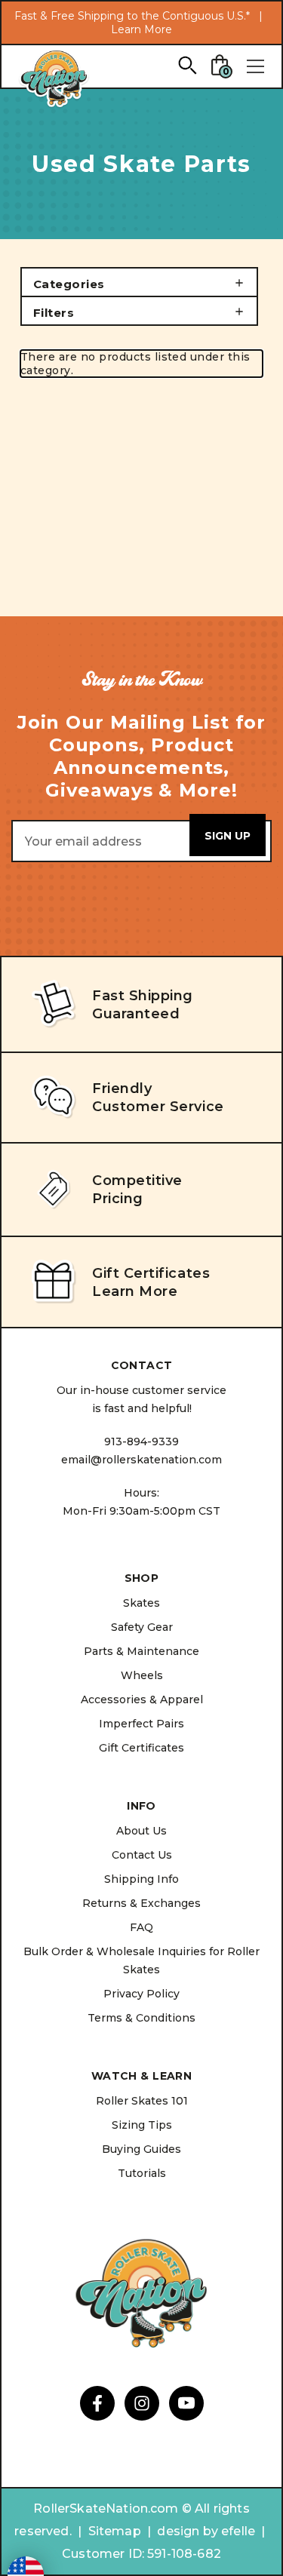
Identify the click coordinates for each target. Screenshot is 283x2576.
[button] (139, 282)
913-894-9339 (141, 1442)
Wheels (142, 1675)
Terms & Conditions (141, 2018)
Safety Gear (142, 1627)
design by (187, 2531)
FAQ (141, 1927)
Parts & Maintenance (141, 1651)
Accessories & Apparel (142, 1699)
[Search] (187, 64)
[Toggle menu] (255, 66)
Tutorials (142, 2173)
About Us (141, 1831)
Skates (141, 1603)
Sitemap (115, 2531)
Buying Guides (141, 2149)
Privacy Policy (141, 1994)
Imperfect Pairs (141, 1724)
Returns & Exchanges (141, 1903)
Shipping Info (141, 1879)
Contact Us (142, 1855)
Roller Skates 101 (142, 2101)
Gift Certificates (141, 1748)
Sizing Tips (142, 2125)
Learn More (141, 29)
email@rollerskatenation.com (141, 1460)
